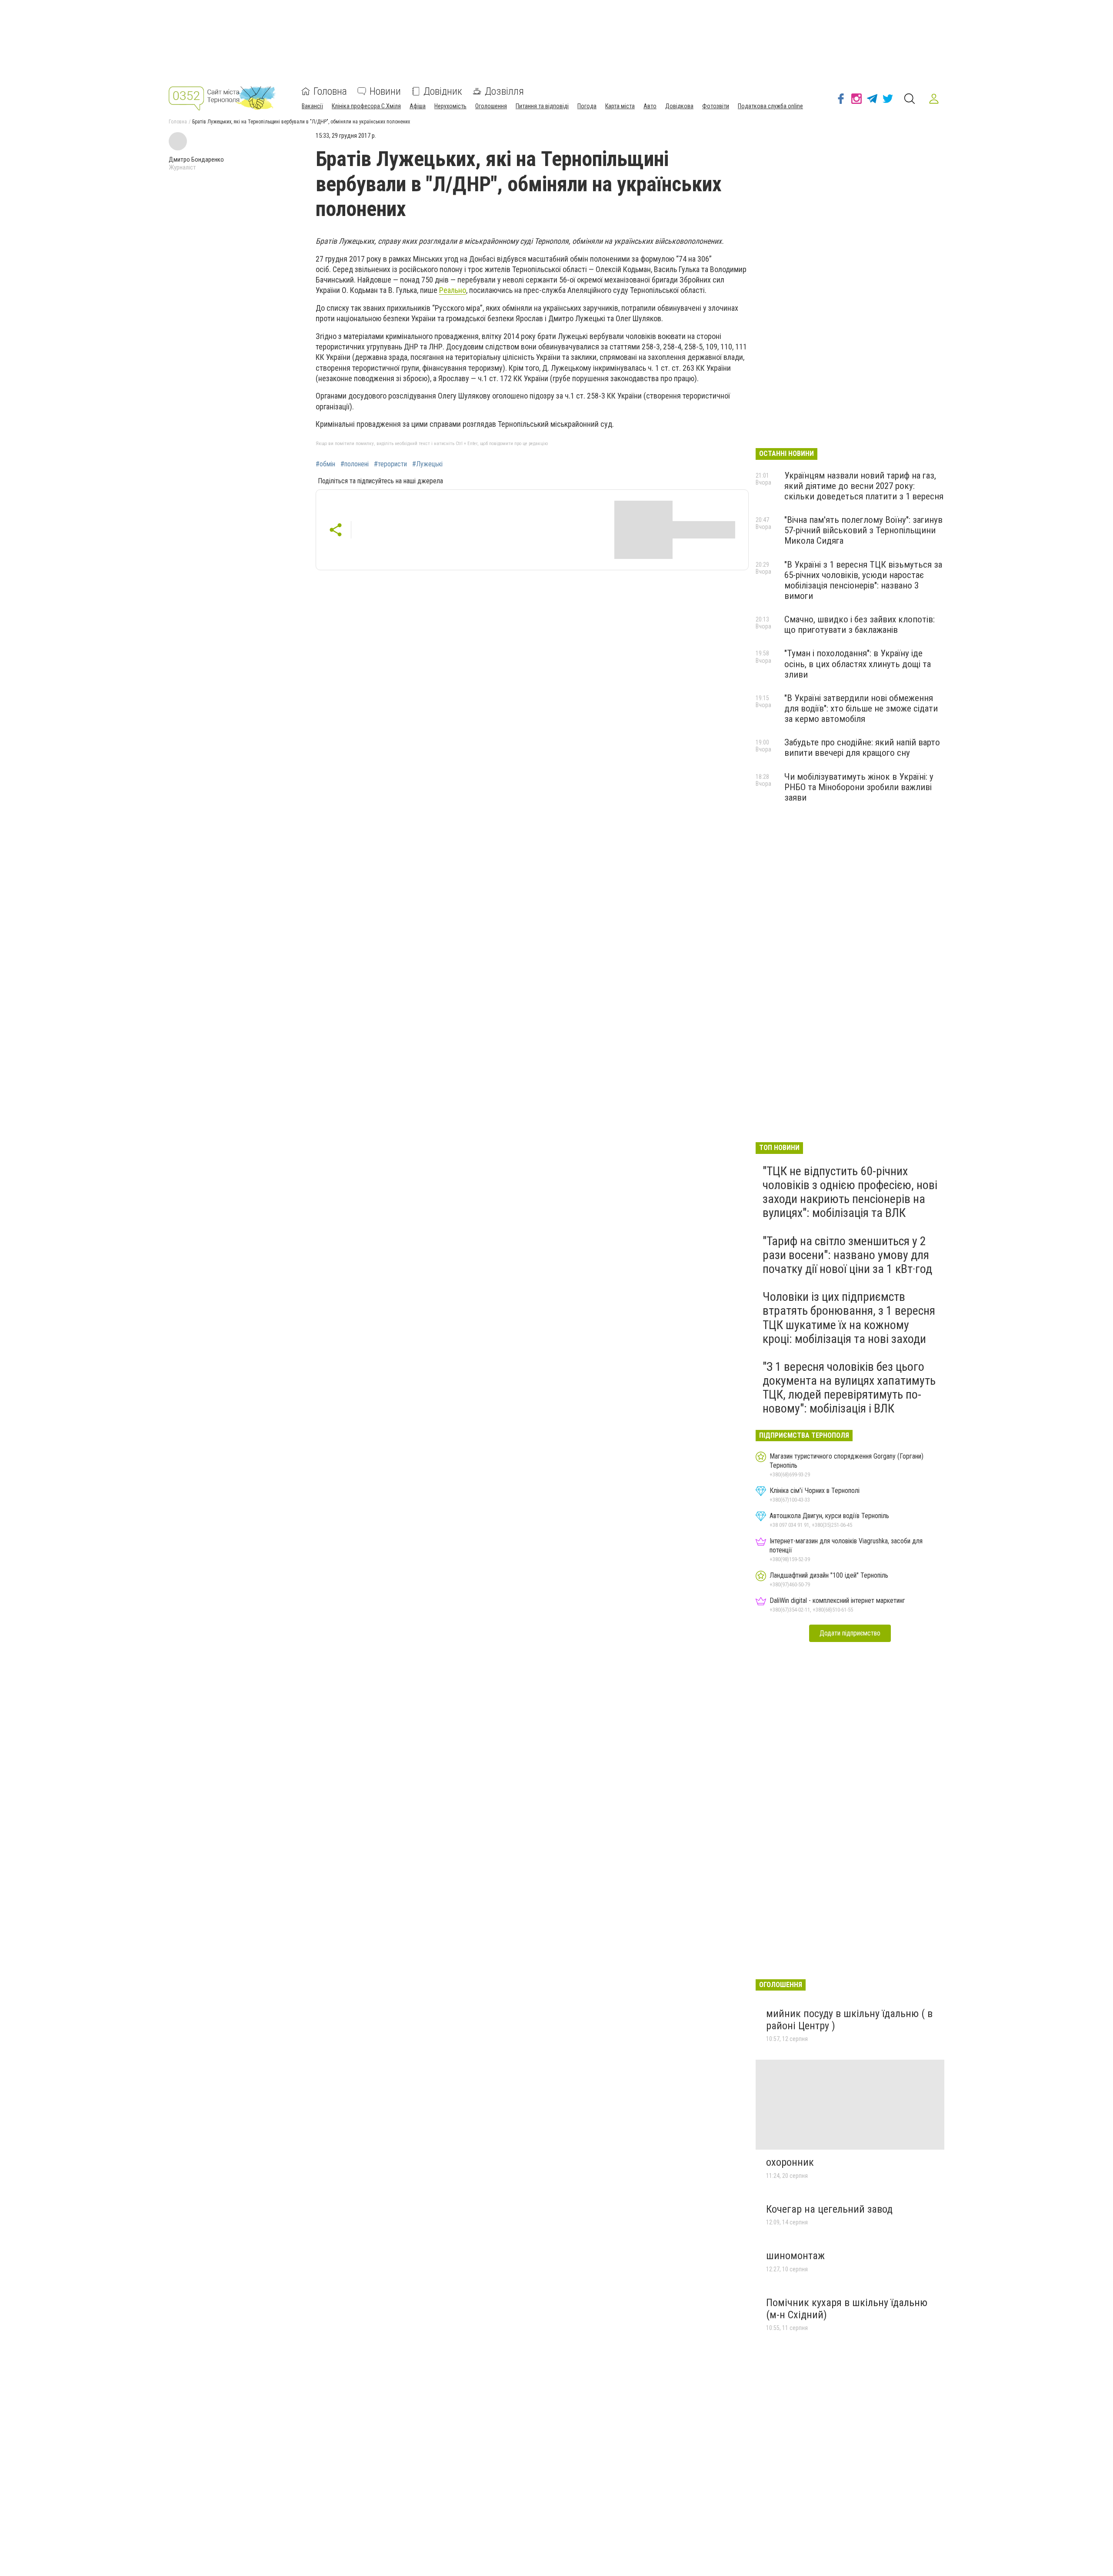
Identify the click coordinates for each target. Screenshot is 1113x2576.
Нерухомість (450, 106)
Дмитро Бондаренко (196, 160)
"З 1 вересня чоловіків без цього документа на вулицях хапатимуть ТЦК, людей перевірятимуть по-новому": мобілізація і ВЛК (849, 1388)
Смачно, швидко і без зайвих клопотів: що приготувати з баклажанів (860, 625)
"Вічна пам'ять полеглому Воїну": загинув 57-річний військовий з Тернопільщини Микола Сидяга (863, 530)
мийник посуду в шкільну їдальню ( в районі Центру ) (849, 2020)
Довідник (443, 91)
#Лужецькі (427, 464)
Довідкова (679, 106)
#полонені (355, 464)
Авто (650, 106)
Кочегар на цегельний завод (829, 2209)
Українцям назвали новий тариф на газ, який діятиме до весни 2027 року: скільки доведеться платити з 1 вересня (864, 486)
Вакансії (312, 106)
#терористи (390, 464)
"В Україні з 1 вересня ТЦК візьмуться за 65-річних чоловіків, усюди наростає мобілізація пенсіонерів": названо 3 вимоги (863, 580)
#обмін (325, 464)
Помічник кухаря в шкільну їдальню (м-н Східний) (847, 2309)
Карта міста (620, 106)
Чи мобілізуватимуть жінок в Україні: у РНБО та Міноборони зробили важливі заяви (859, 787)
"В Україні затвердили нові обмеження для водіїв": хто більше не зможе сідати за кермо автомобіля (861, 708)
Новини (385, 91)
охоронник (790, 2162)
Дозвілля (504, 91)
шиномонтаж (795, 2256)
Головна (330, 91)
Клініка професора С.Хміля (366, 106)
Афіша (418, 106)
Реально (453, 290)
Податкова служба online (770, 106)
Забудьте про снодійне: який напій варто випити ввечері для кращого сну (862, 748)
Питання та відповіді (542, 106)
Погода (587, 106)
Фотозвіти (716, 106)
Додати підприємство (850, 1633)
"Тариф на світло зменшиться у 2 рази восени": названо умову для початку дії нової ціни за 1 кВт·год (847, 1255)
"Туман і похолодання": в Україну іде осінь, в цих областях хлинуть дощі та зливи (858, 664)
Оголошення (491, 106)
